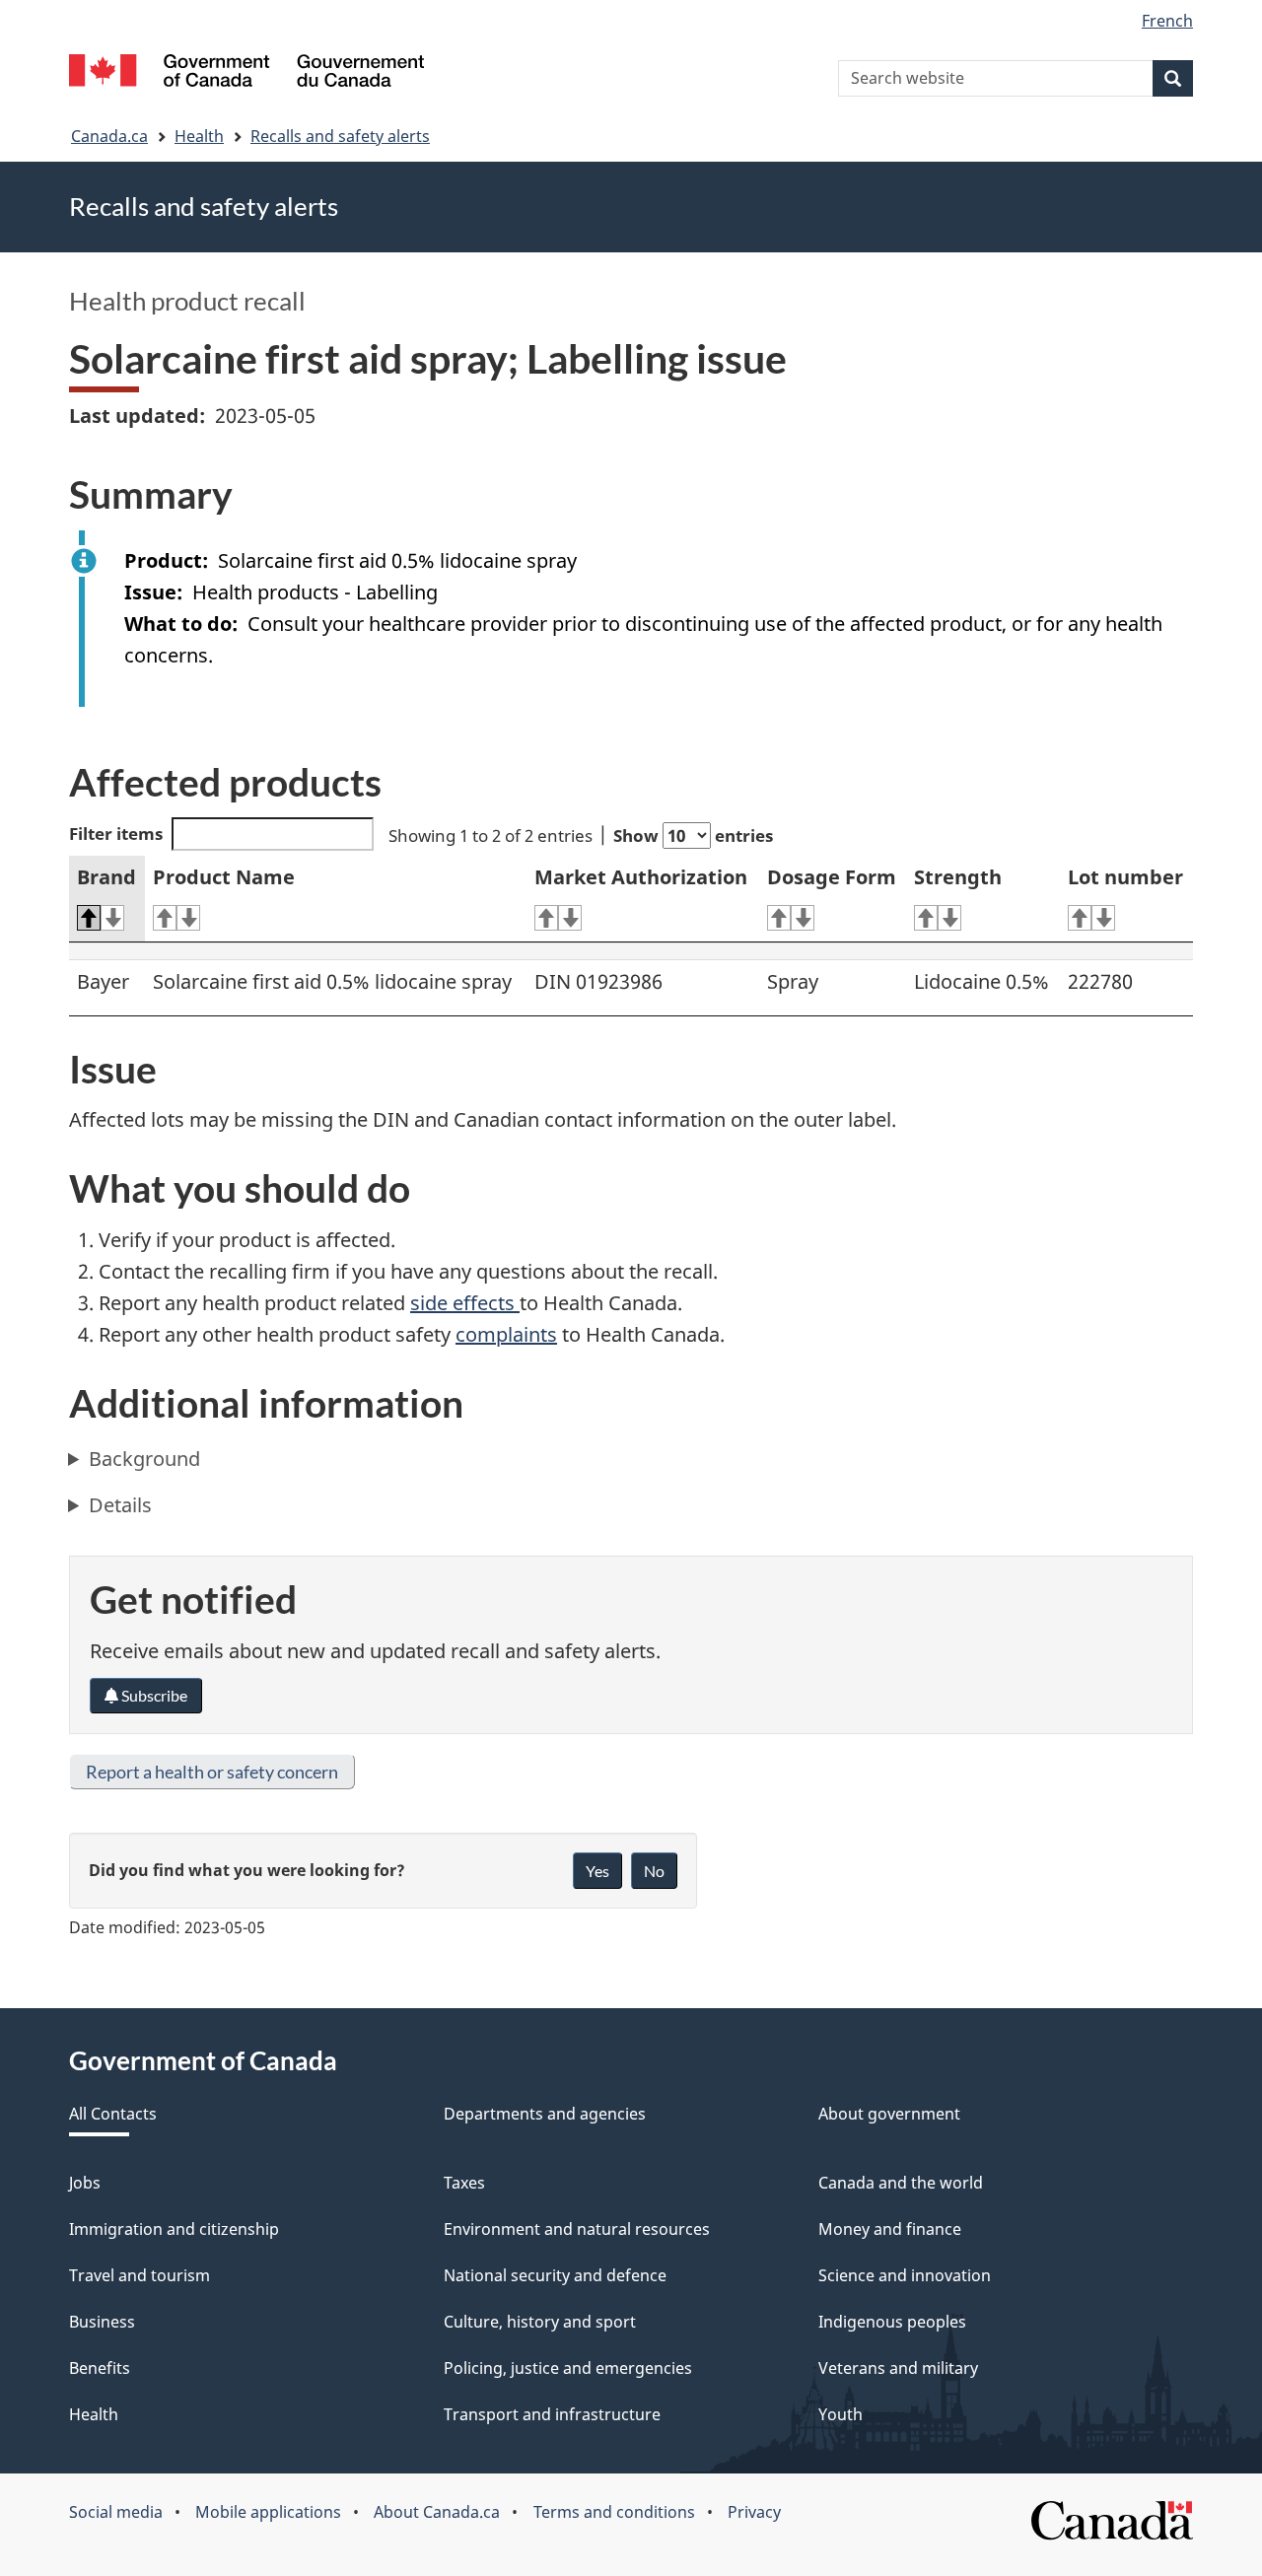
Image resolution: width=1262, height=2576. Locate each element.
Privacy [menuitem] (754, 2512)
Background (144, 1459)
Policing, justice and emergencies (568, 2368)
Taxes (464, 2183)
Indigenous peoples (892, 2322)
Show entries (693, 835)
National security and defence (555, 2275)
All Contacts (113, 2114)
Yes (597, 1871)
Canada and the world (901, 2183)
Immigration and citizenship (174, 2229)
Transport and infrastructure (552, 2414)
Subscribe (153, 1695)
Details (120, 1505)
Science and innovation (905, 2275)
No (654, 1871)
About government (889, 2114)
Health (199, 136)
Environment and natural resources (577, 2229)
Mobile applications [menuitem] (268, 2512)
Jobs (85, 2183)
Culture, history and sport (540, 2322)
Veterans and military (898, 2368)
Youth (841, 2414)
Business (102, 2322)
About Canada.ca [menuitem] (437, 2512)
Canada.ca (109, 136)
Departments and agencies (545, 2114)
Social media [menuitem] (116, 2512)
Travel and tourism (140, 2275)
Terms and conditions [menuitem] (614, 2512)
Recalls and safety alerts (340, 136)
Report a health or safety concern (212, 1772)
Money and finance (890, 2229)
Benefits (100, 2368)
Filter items (116, 834)
